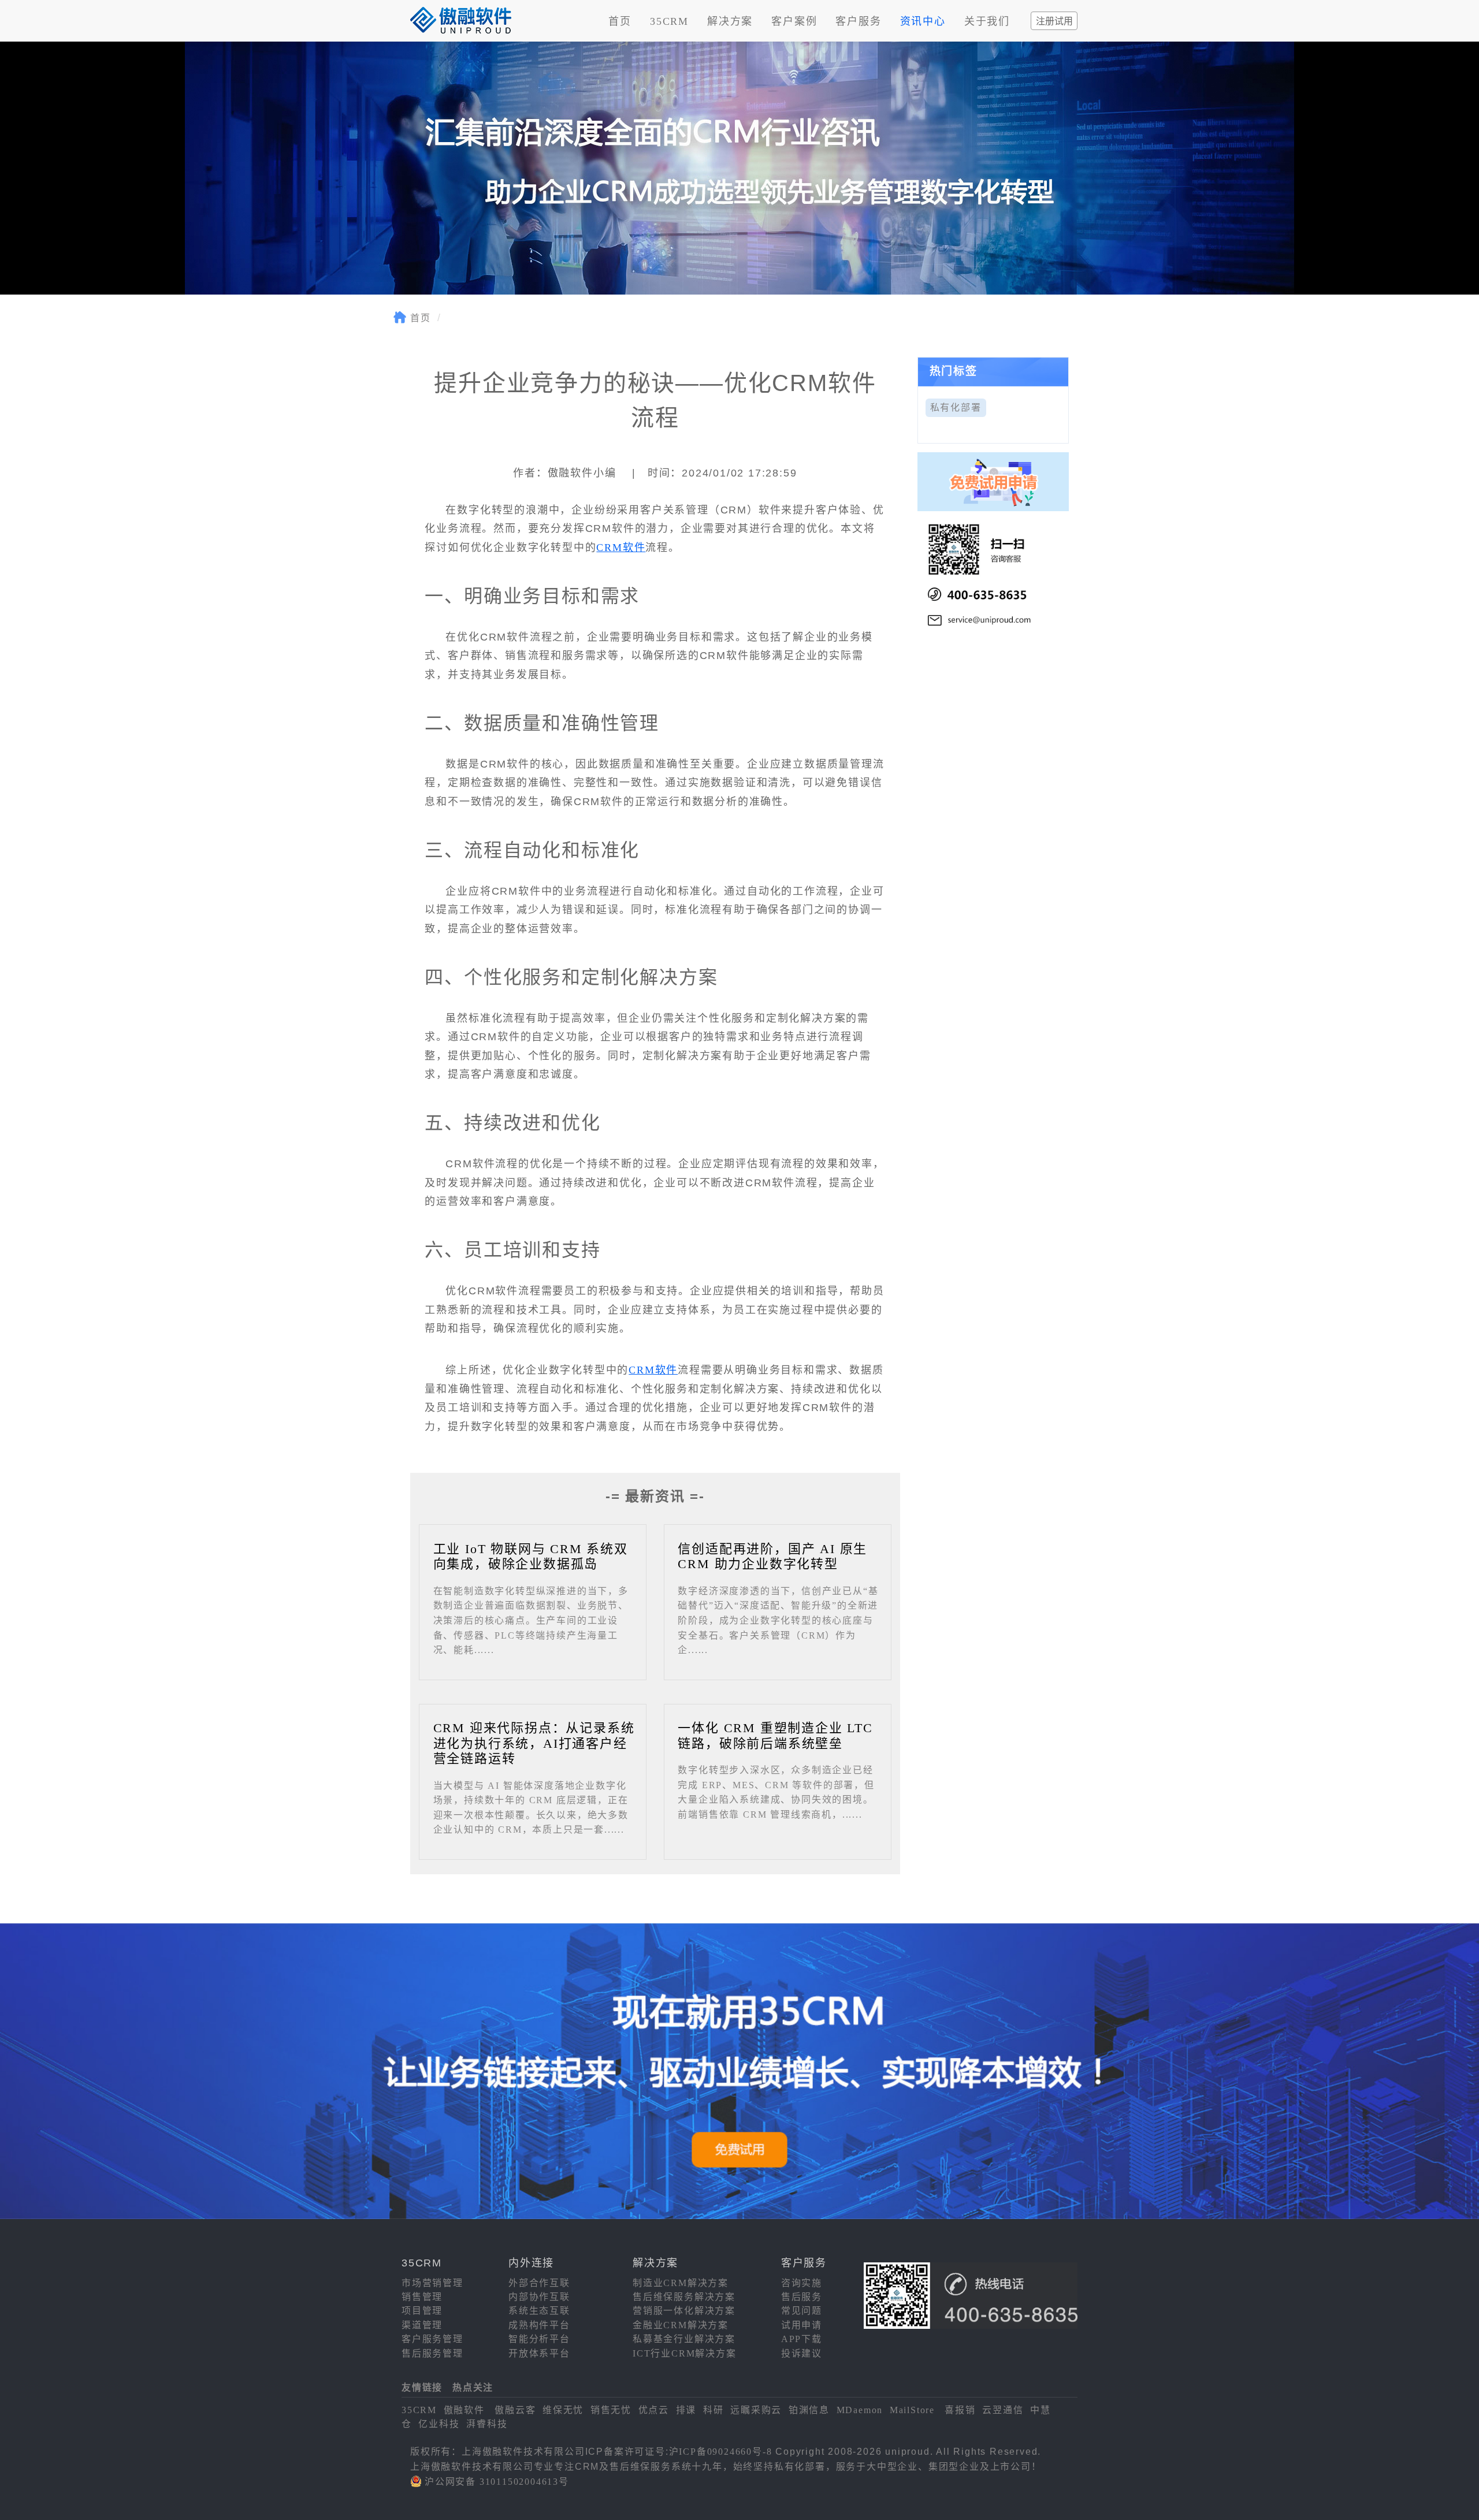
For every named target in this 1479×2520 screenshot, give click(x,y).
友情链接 (422, 2387)
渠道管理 (422, 2325)
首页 (620, 21)
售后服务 (802, 2297)
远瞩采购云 (756, 2410)
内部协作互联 (539, 2297)
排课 (686, 2410)
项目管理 (422, 2311)
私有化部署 (956, 407)
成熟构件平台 (539, 2325)
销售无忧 (611, 2410)
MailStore (912, 2410)
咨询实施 (802, 2283)
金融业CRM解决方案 (681, 2325)
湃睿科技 (487, 2424)
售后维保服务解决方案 (684, 2297)
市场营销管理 (432, 2283)
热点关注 (473, 2387)
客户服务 (858, 21)
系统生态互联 (539, 2311)
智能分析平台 (539, 2339)
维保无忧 (563, 2410)
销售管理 (422, 2297)
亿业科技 (439, 2424)
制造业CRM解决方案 (681, 2283)
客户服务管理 (432, 2339)
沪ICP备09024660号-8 (721, 2452)
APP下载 (802, 2339)
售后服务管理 (432, 2353)
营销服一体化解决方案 (684, 2311)
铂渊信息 (809, 2410)
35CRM (669, 21)
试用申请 (802, 2325)
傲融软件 (464, 2410)
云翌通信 (1003, 2410)
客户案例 (794, 21)
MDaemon (860, 2410)
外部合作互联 (539, 2283)
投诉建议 (802, 2353)
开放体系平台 (539, 2353)
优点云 (654, 2410)
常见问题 (802, 2311)
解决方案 (730, 21)
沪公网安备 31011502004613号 (497, 2482)
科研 (714, 2410)
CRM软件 (621, 548)
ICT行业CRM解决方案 (685, 2353)
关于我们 (987, 21)
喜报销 (960, 2410)
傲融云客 (515, 2410)
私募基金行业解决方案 (684, 2339)
